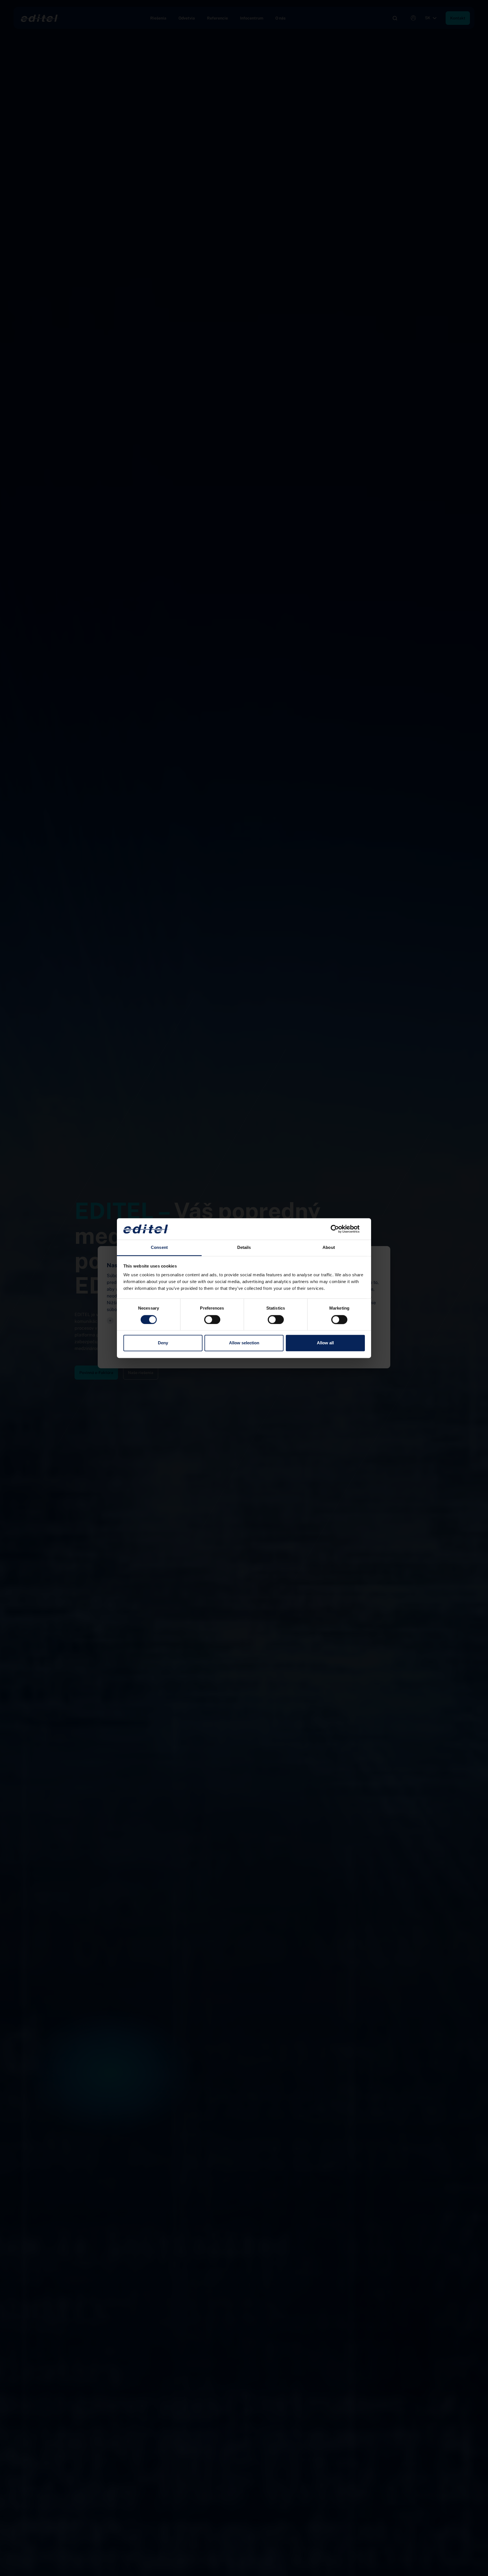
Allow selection (244, 1343)
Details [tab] (244, 1248)
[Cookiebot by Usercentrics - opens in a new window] (340, 1229)
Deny (163, 1343)
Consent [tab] (159, 1248)
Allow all (325, 1343)
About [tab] (329, 1248)
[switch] (212, 1319)
